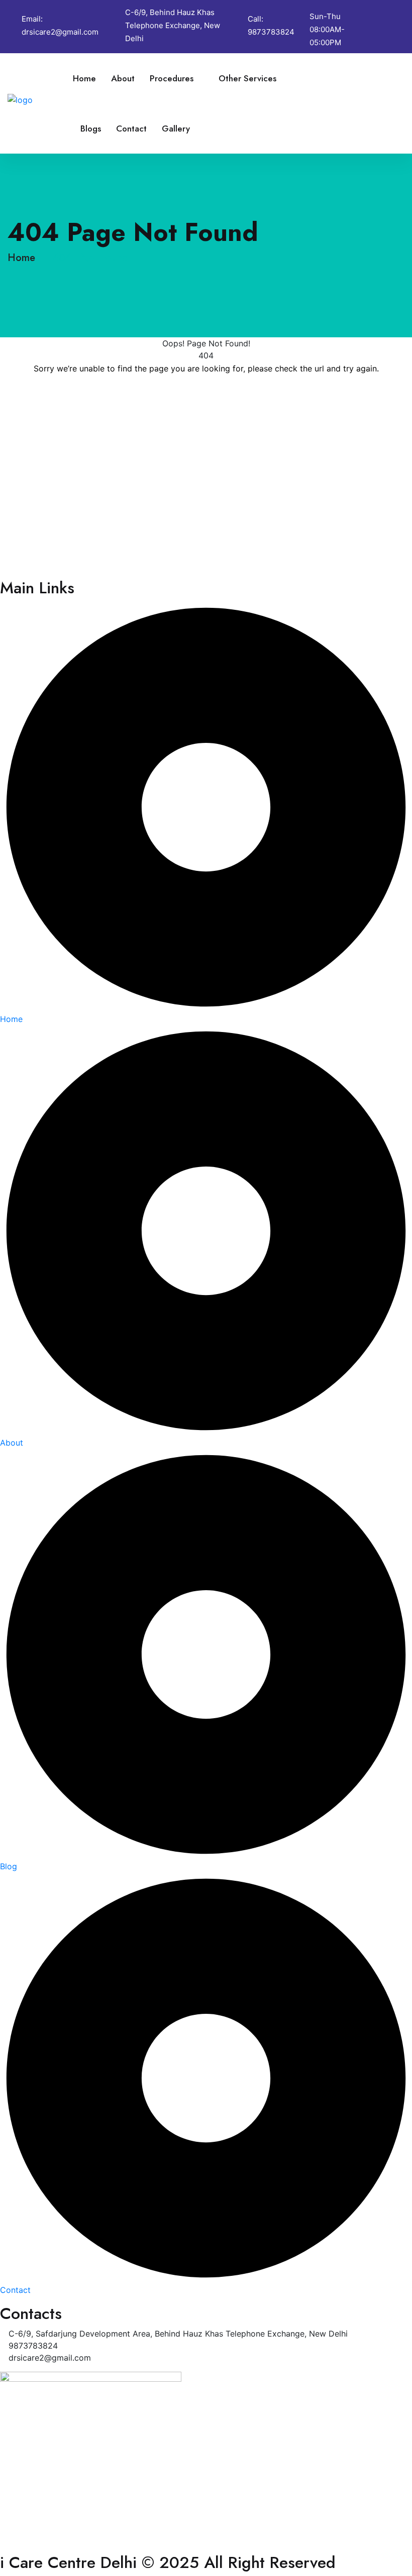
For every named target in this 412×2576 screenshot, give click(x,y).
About (123, 78)
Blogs (91, 128)
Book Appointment (356, 103)
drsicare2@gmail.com (60, 32)
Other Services (247, 78)
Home (84, 78)
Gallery (176, 128)
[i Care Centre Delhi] (40, 99)
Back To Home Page (206, 399)
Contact (131, 128)
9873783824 (271, 32)
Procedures (172, 78)
